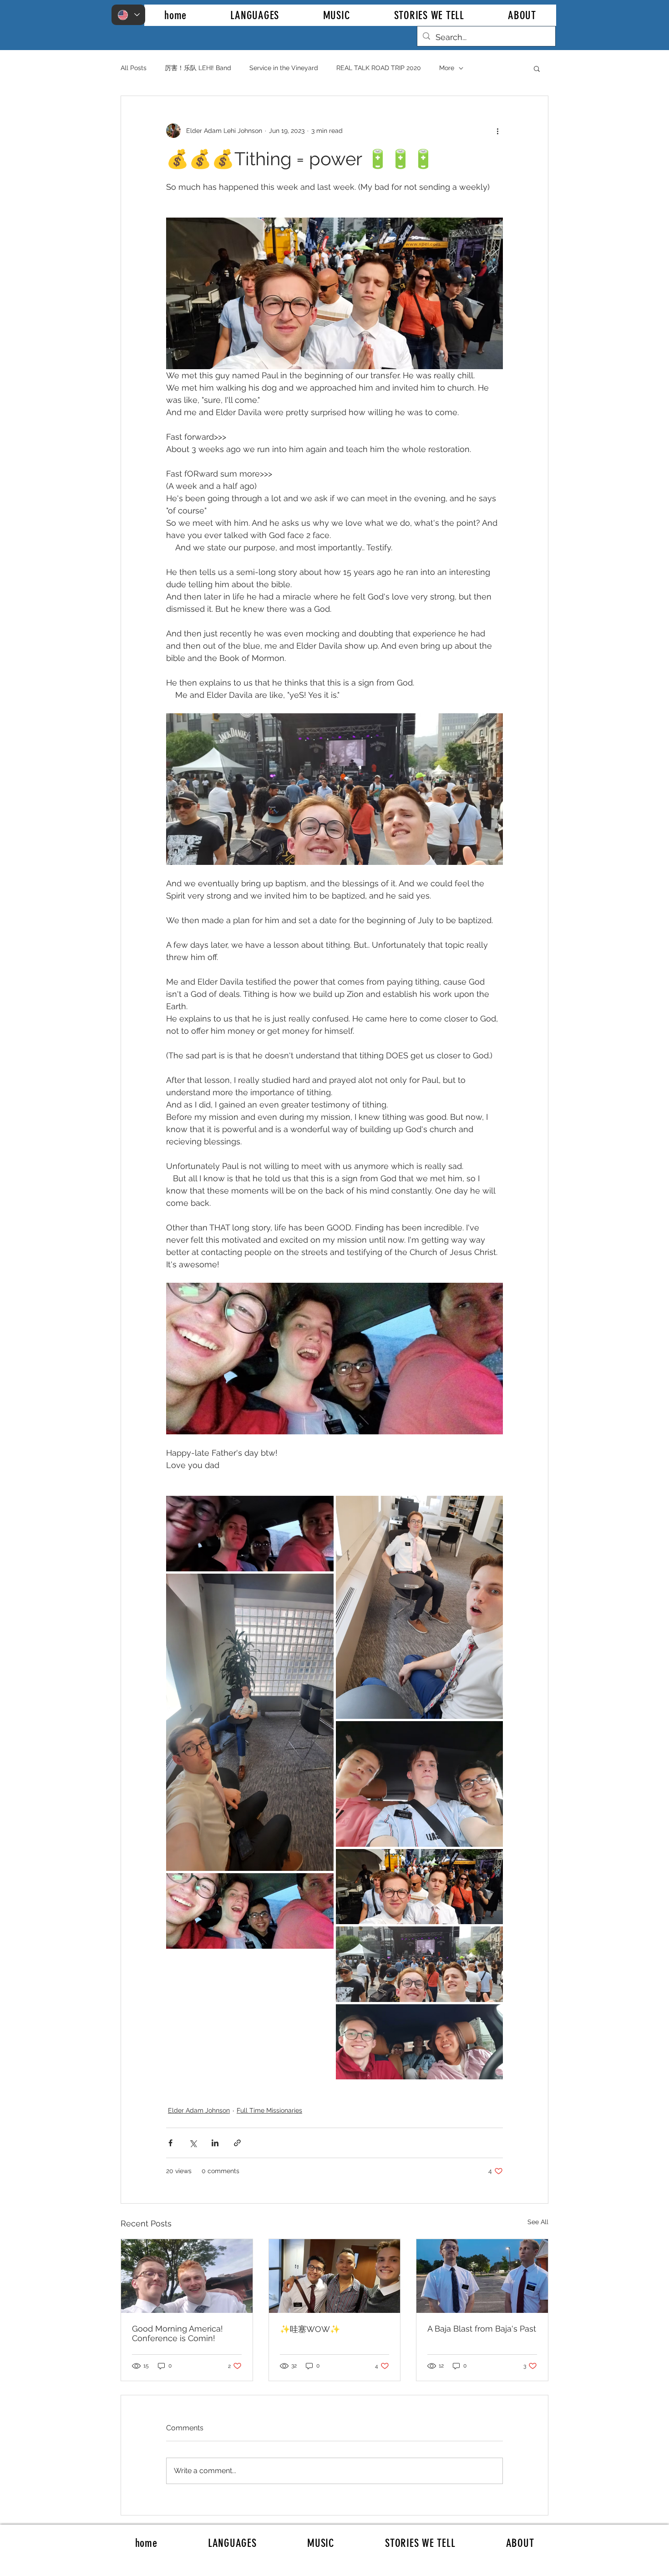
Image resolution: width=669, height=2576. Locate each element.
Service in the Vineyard (284, 68)
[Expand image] (250, 1533)
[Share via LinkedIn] (215, 2143)
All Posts (134, 68)
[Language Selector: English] (128, 15)
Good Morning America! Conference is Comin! (177, 2333)
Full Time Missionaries (269, 2110)
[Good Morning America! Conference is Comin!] (187, 2276)
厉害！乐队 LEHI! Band (198, 68)
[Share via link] (237, 2143)
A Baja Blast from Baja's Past (482, 2329)
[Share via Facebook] (170, 2143)
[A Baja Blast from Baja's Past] (482, 2276)
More (447, 68)
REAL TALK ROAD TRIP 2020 (379, 68)
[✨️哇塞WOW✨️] (335, 2276)
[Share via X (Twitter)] (193, 2143)
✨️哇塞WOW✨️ (310, 2329)
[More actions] (497, 131)
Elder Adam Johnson (199, 2110)
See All (538, 2222)
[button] (537, 68)
